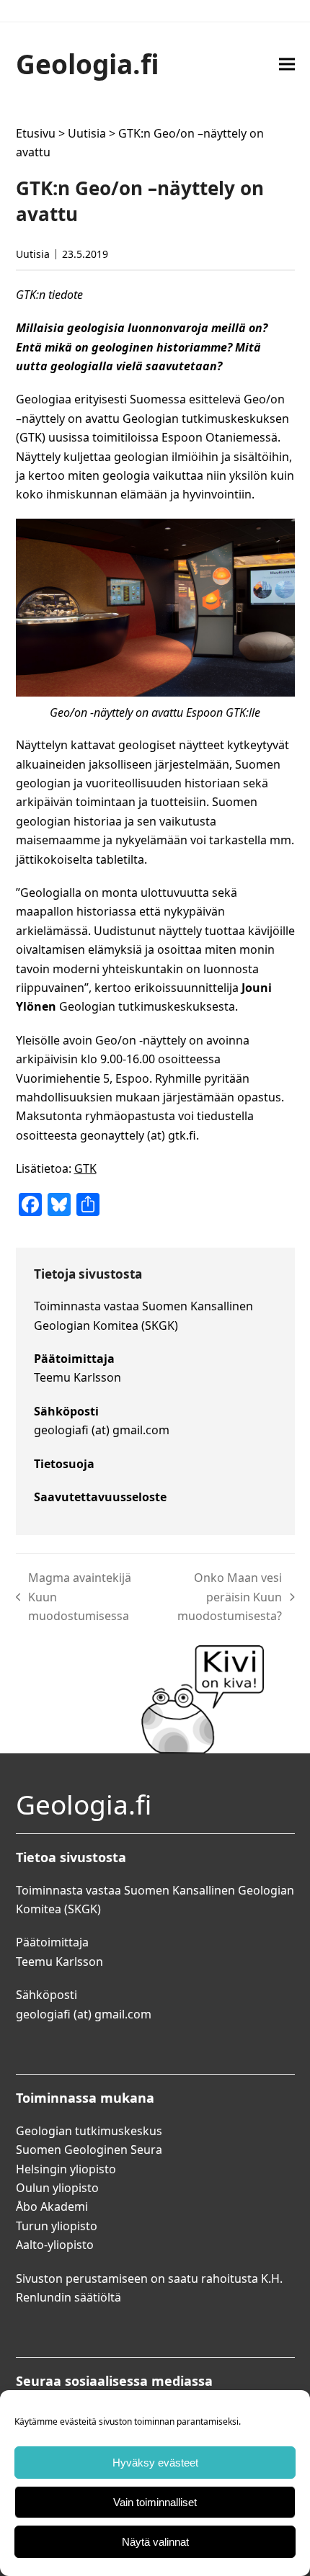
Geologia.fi (88, 64)
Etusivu (36, 133)
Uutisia (87, 133)
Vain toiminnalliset (155, 2502)
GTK (85, 1168)
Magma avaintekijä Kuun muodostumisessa (74, 1597)
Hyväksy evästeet (155, 2463)
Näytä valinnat (155, 2542)
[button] (287, 64)
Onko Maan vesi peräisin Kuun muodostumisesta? (218, 1597)
